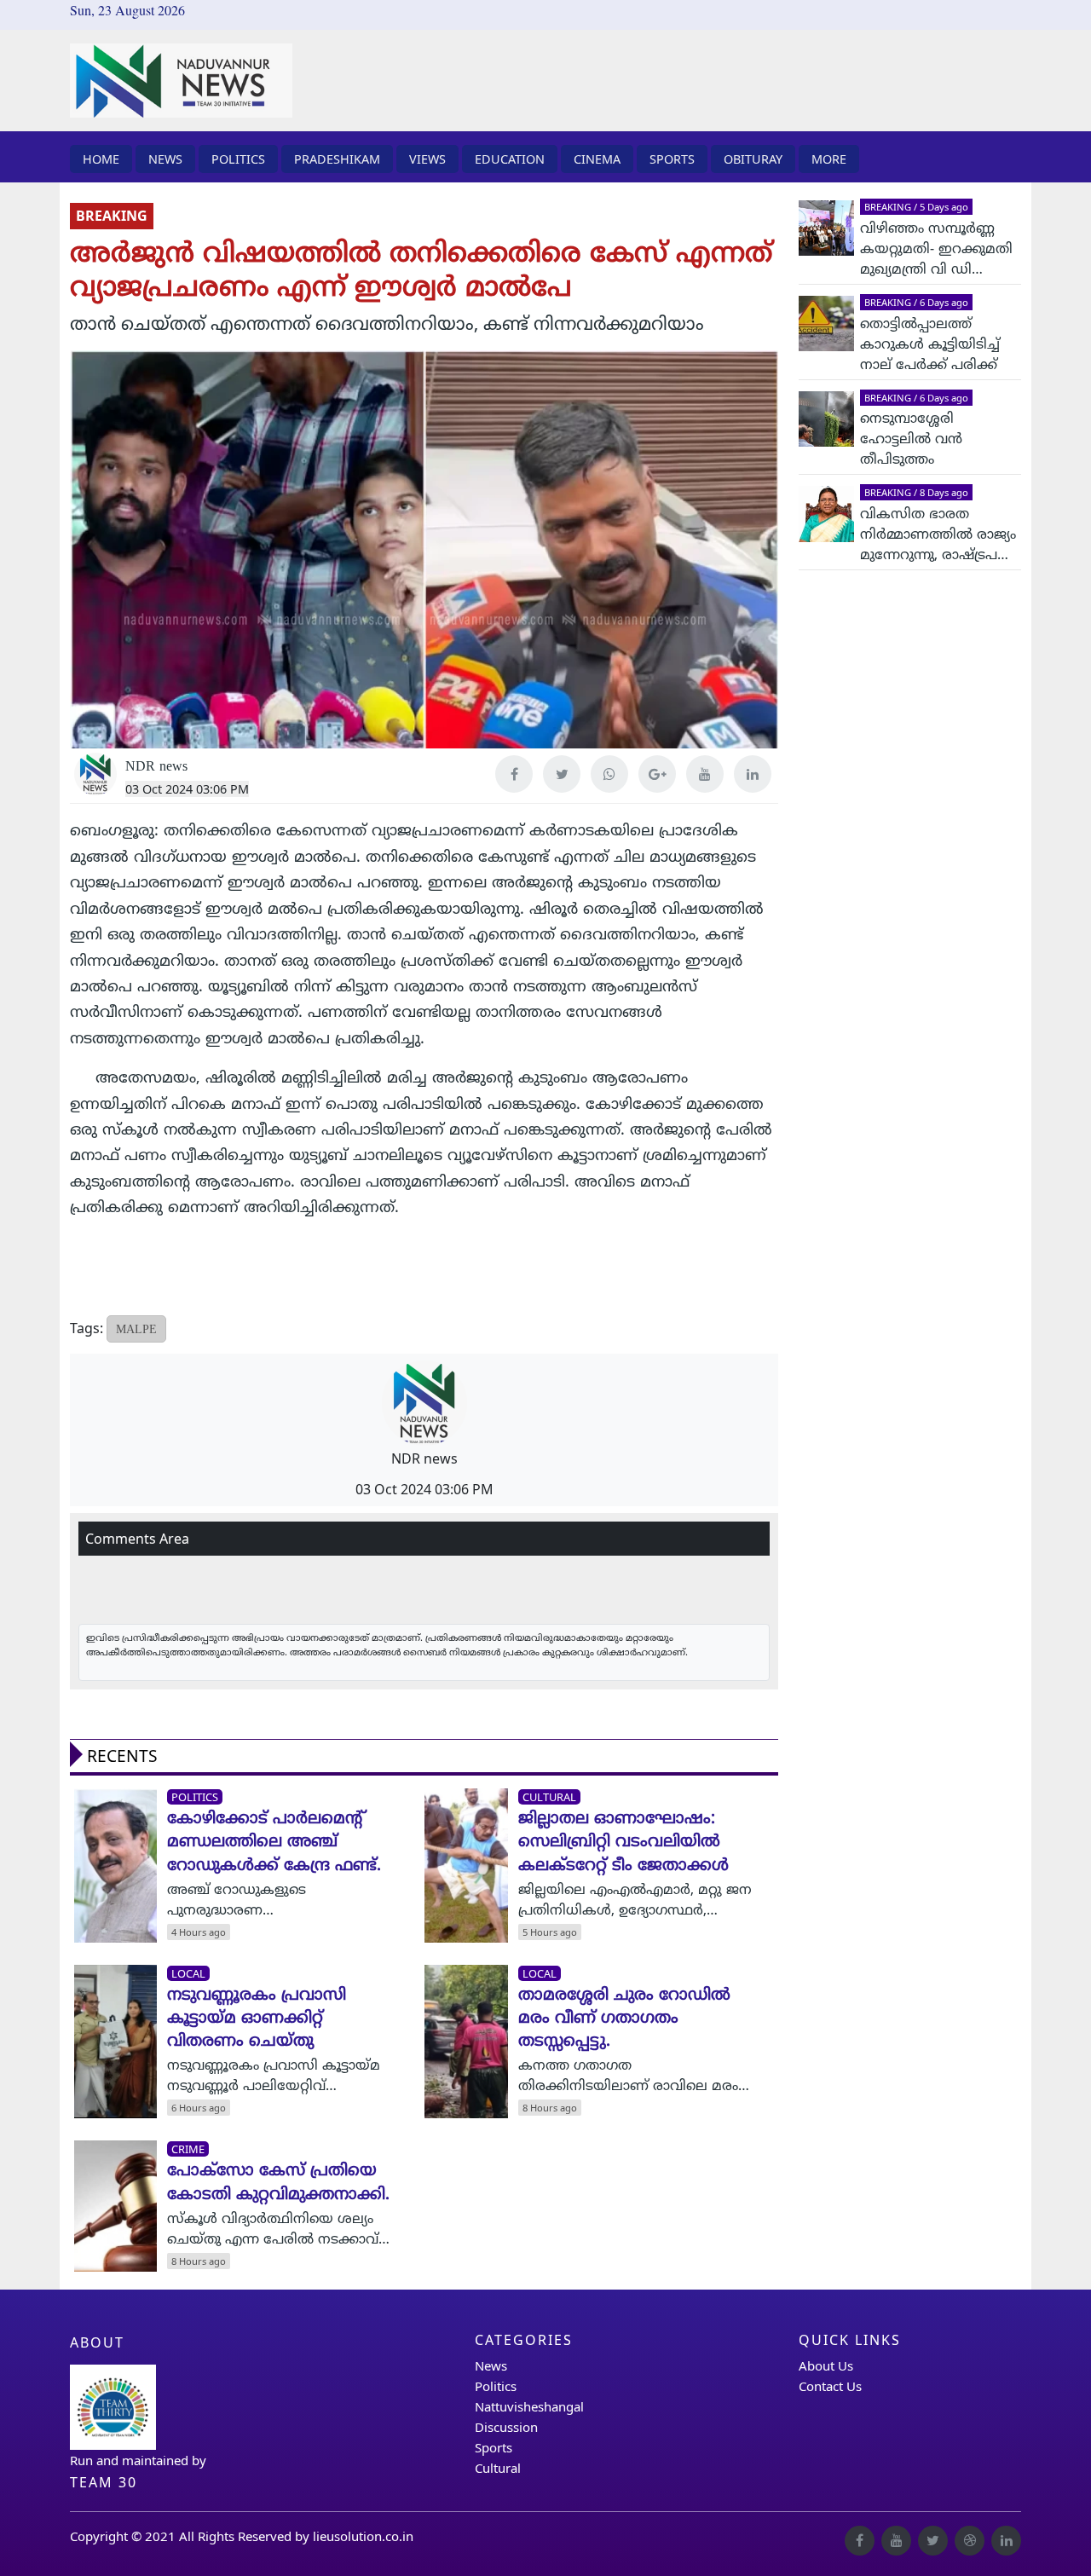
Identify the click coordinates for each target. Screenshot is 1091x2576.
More (829, 159)
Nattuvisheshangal (529, 2406)
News (491, 2365)
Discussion (506, 2427)
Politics (496, 2386)
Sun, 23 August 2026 (127, 10)
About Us (826, 2365)
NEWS (165, 159)
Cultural (498, 2468)
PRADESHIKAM (337, 159)
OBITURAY (753, 159)
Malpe (136, 1328)
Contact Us (830, 2386)
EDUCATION (510, 159)
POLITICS (238, 159)
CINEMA (597, 159)
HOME (101, 159)
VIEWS (427, 159)
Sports (494, 2447)
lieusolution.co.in (363, 2536)
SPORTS (672, 159)
